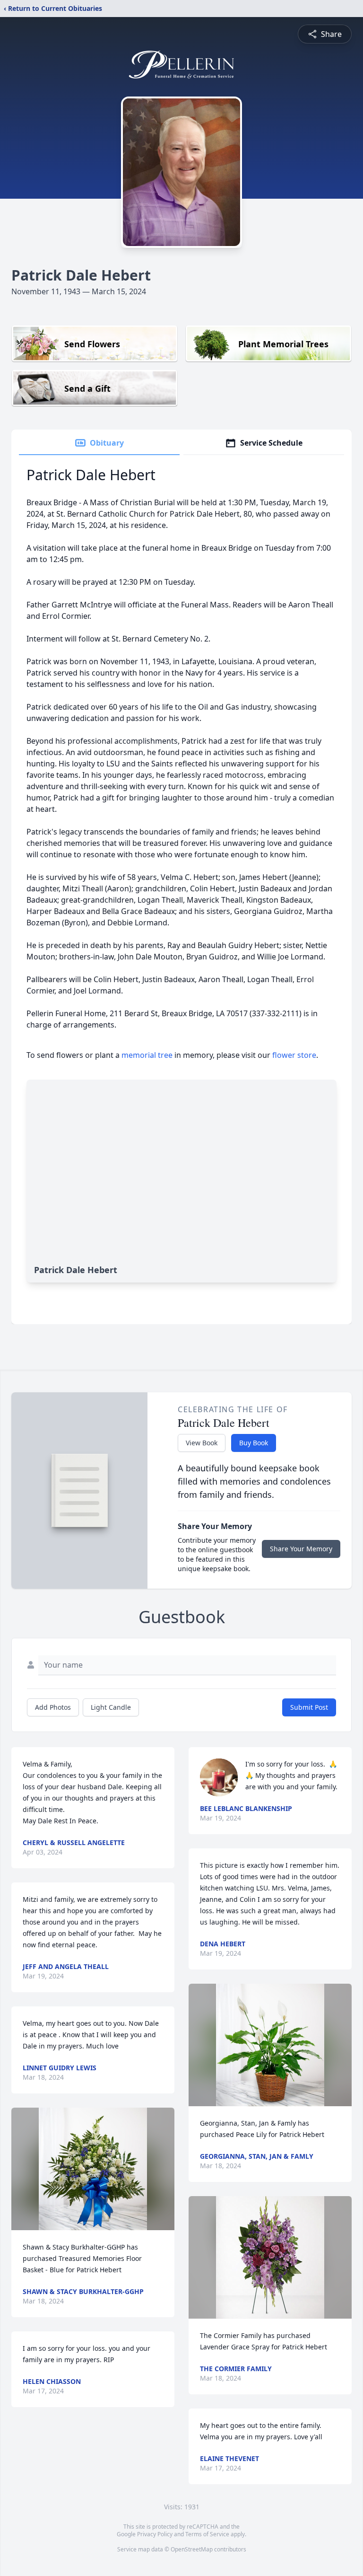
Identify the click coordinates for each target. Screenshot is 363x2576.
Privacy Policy (155, 2534)
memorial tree (147, 1055)
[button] (93, 2169)
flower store (294, 1055)
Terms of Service (207, 2534)
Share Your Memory (301, 1549)
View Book (202, 1443)
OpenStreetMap (192, 2549)
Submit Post (309, 1707)
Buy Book (254, 1443)
